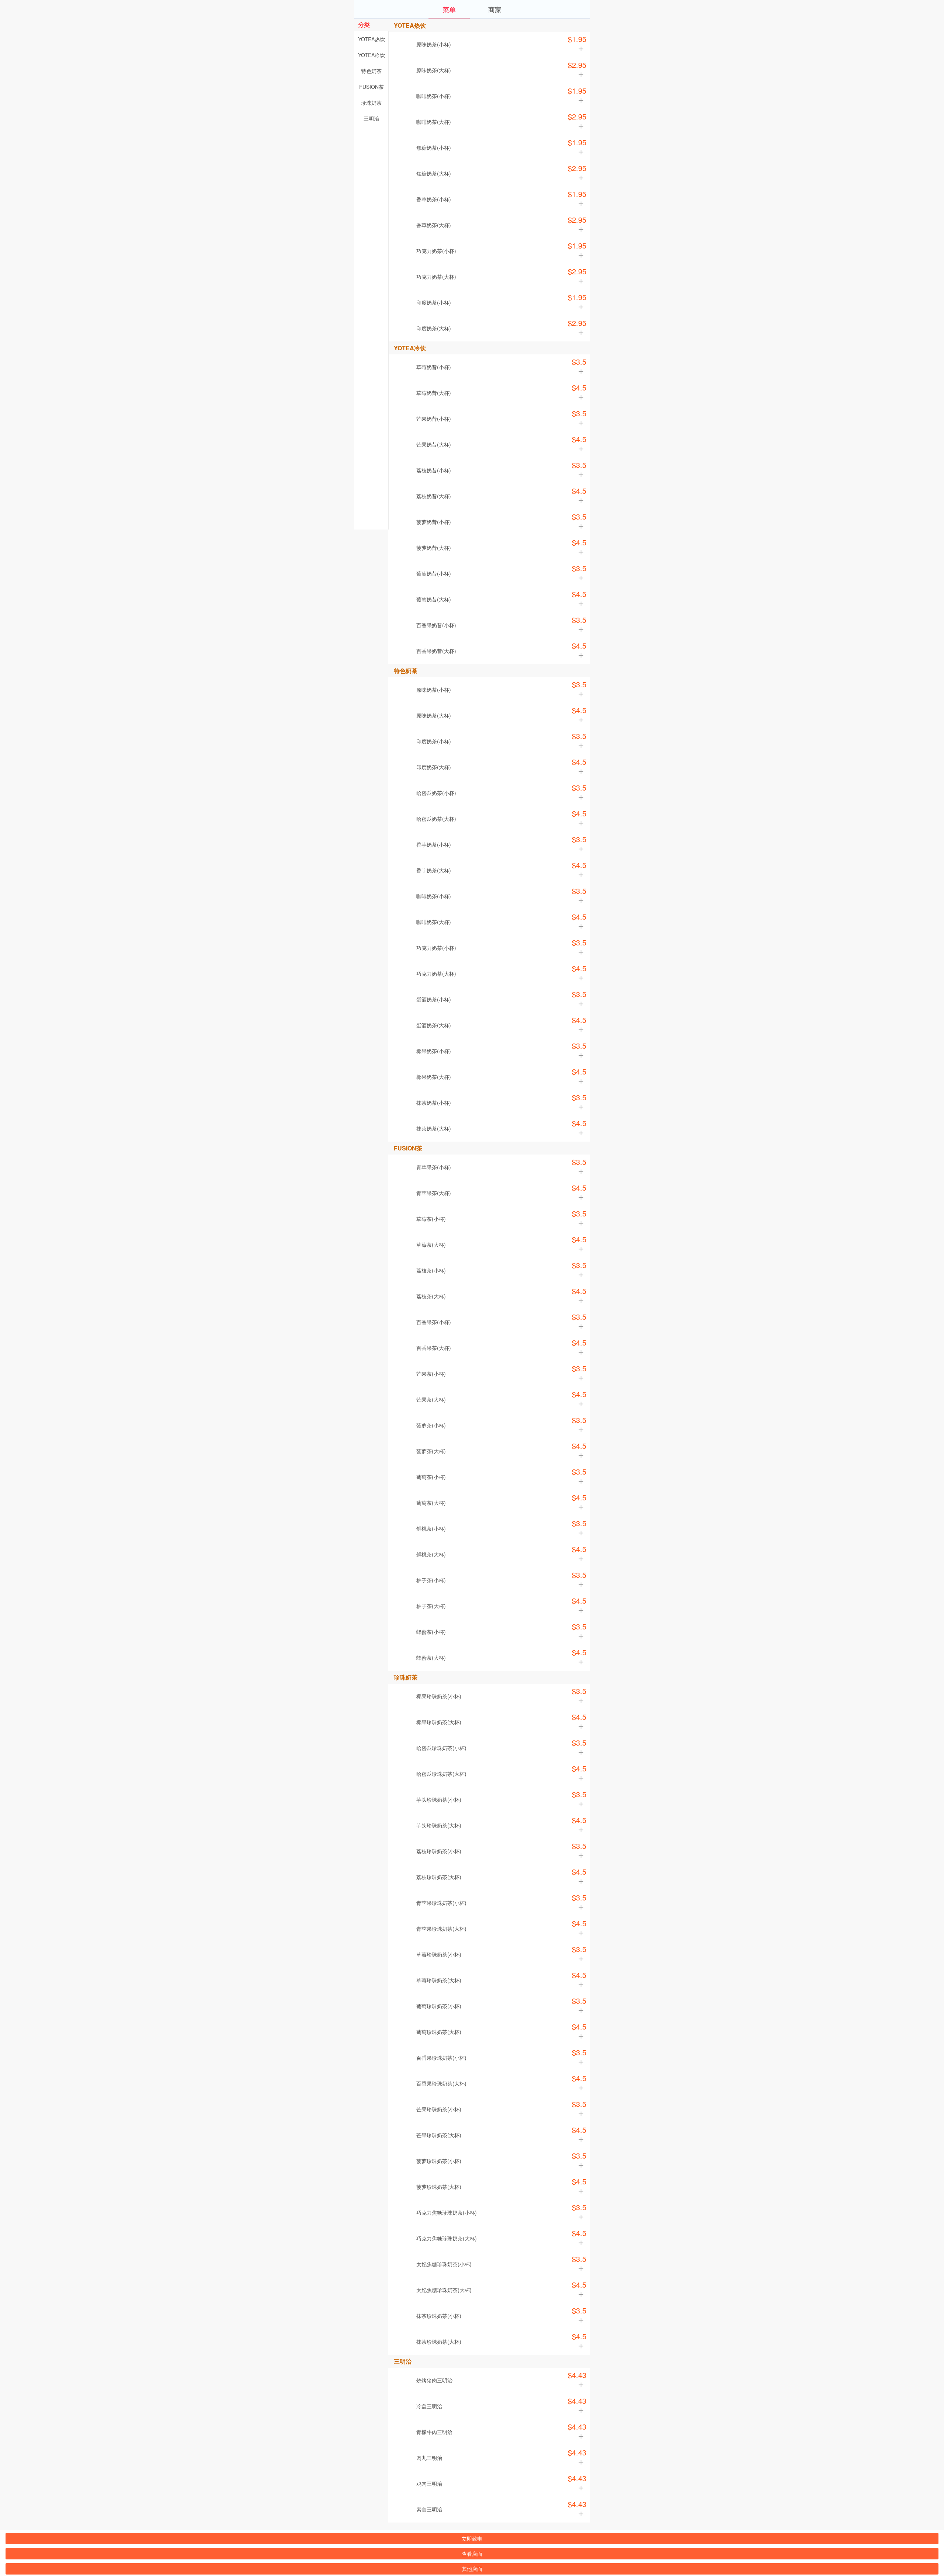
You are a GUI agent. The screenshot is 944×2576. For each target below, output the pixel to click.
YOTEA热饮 (372, 39)
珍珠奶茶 (371, 103)
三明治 (371, 118)
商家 (495, 9)
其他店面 (472, 2569)
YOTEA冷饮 (372, 55)
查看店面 (472, 2554)
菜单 (449, 9)
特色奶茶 (371, 71)
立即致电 (472, 2538)
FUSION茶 (372, 87)
